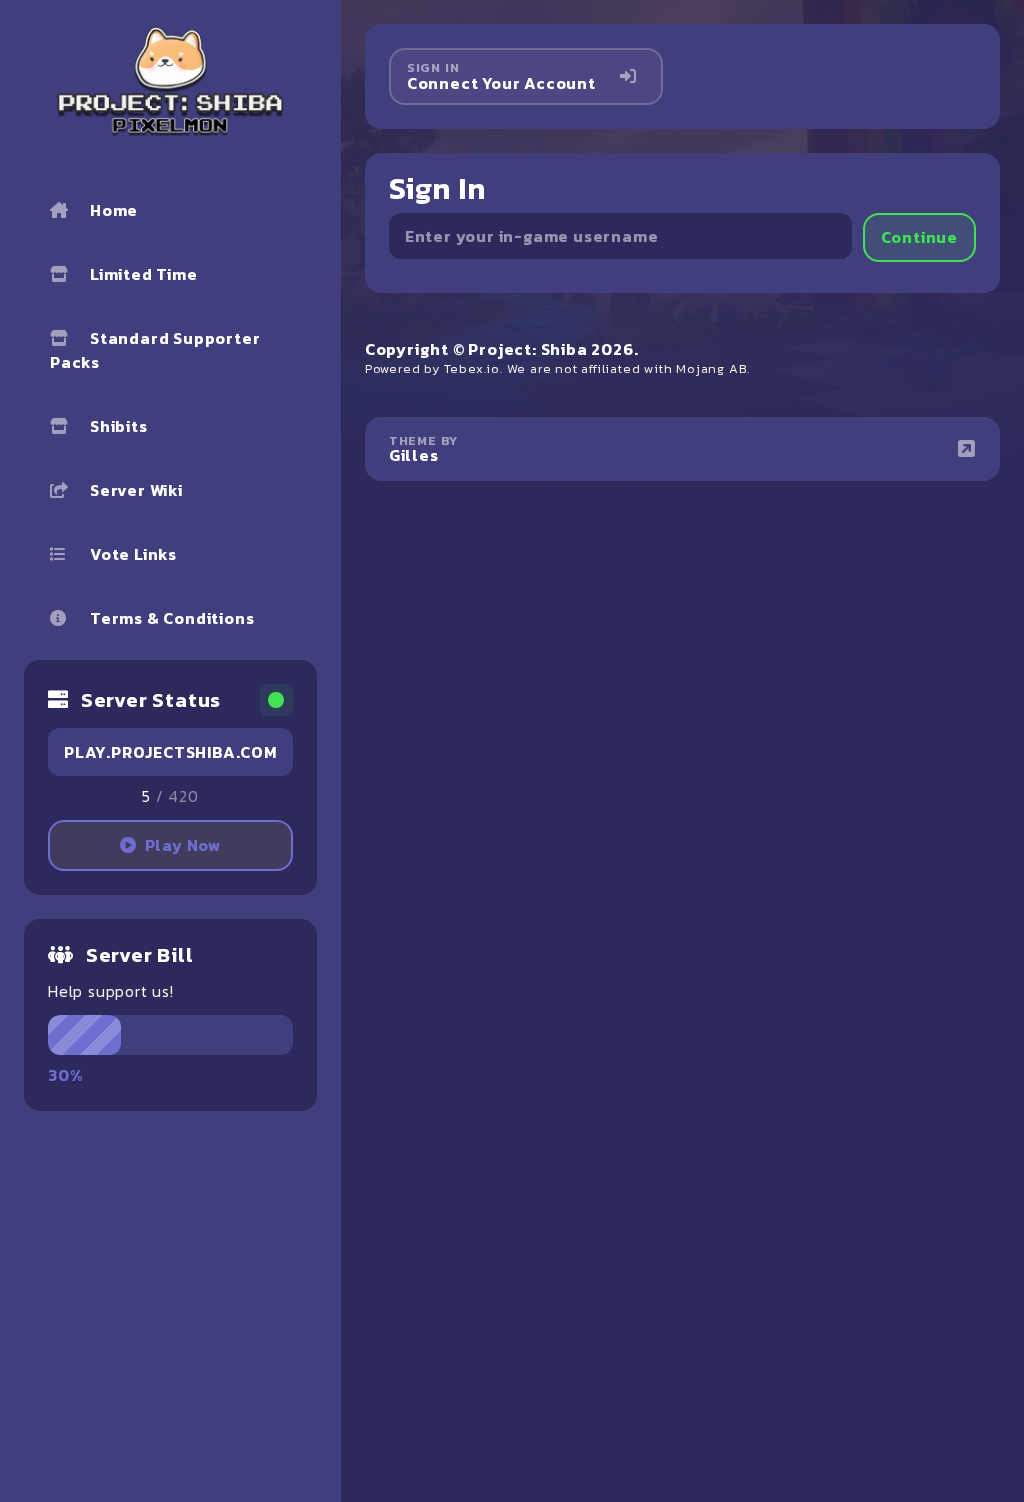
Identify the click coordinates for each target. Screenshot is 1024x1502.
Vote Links (133, 554)
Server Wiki (136, 490)
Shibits (119, 426)
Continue (919, 237)
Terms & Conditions (172, 618)
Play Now (183, 845)
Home (114, 210)
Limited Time (144, 274)
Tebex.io (472, 368)
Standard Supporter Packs (155, 350)
